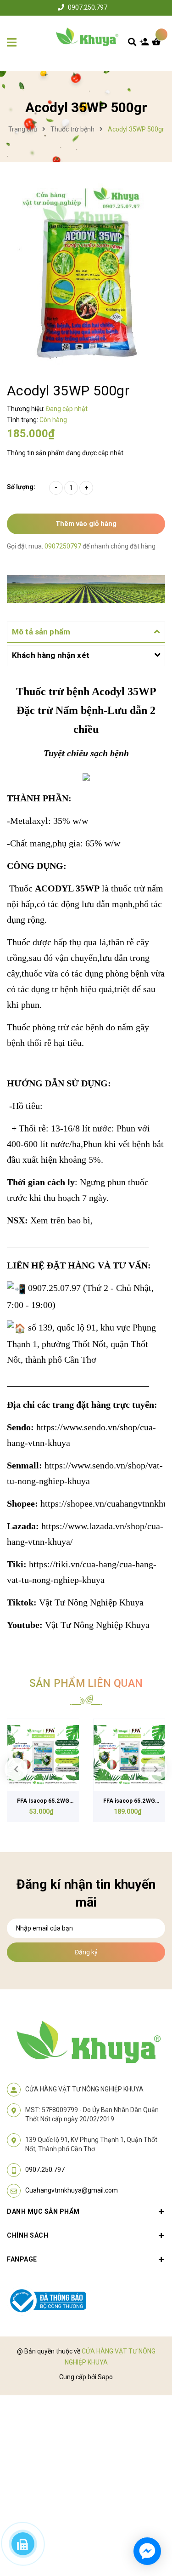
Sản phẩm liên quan (86, 1683)
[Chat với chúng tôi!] (147, 2551)
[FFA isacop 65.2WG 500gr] (129, 1755)
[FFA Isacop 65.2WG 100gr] (43, 1755)
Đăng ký (86, 1952)
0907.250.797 (88, 7)
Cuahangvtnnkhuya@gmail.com (72, 2190)
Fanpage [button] (22, 2259)
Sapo (105, 2377)
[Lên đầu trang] (150, 2517)
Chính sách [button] (28, 2235)
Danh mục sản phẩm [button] (43, 2211)
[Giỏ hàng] (158, 44)
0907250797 (64, 546)
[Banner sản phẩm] (86, 588)
